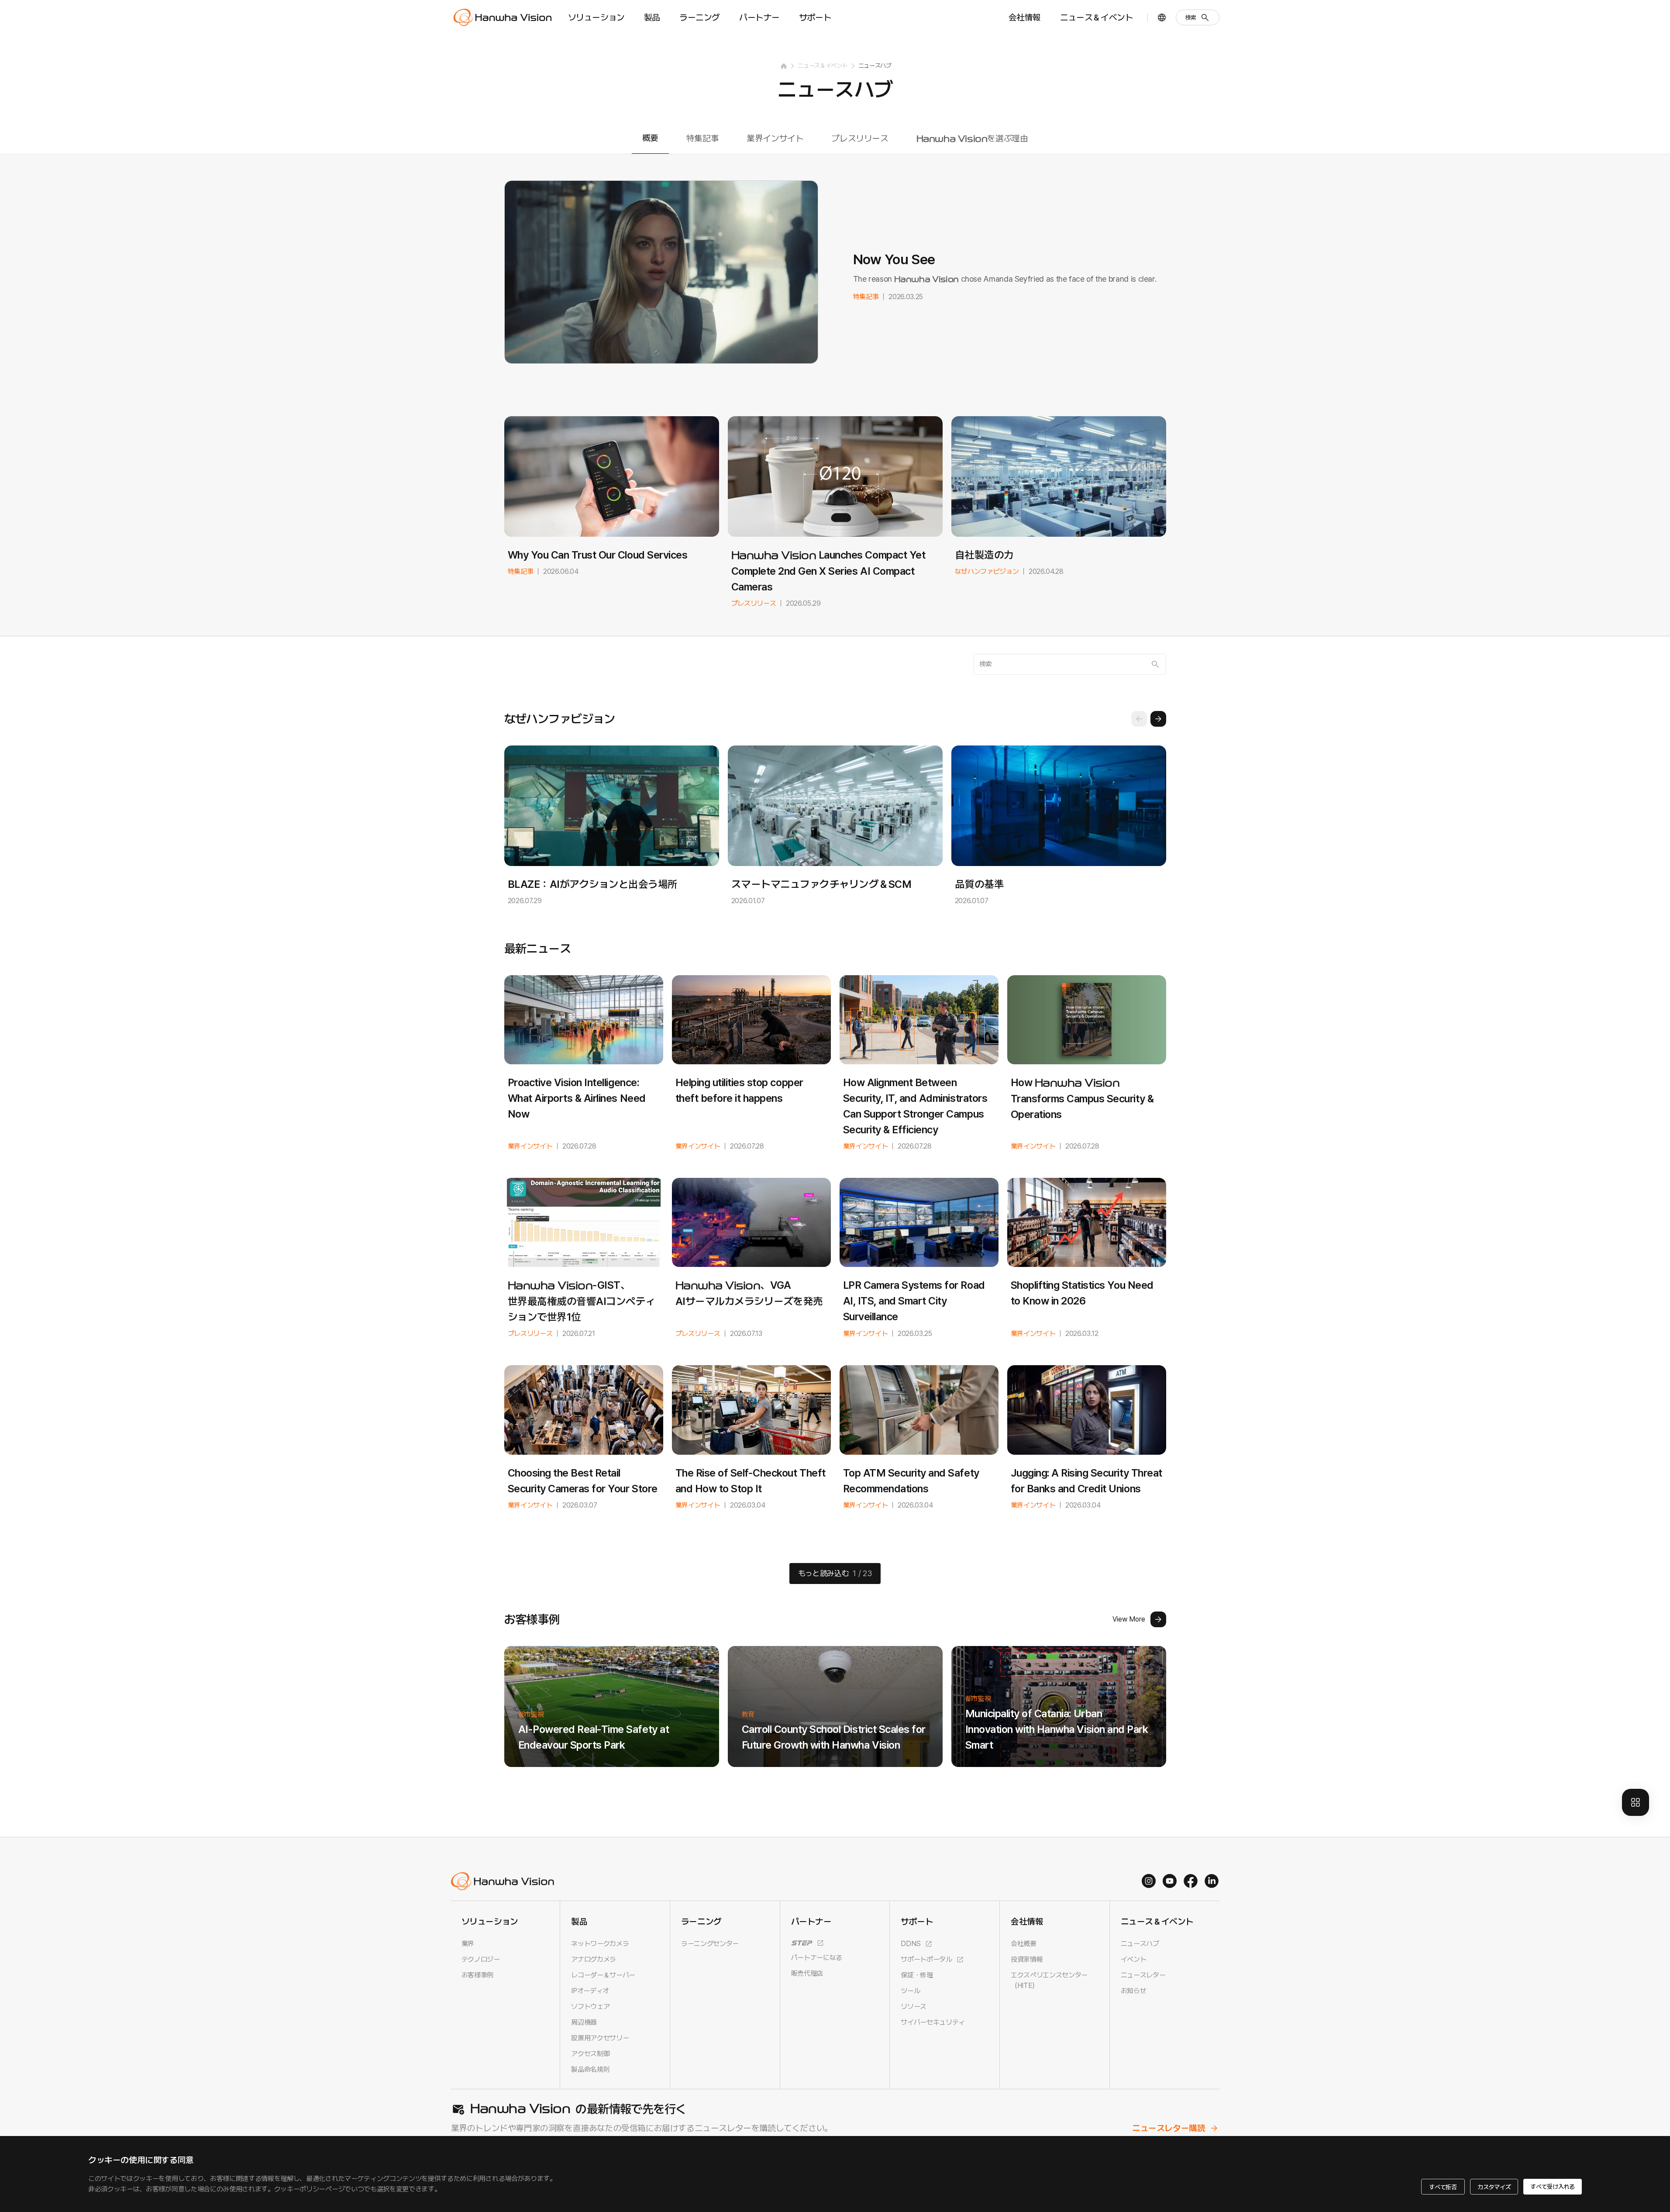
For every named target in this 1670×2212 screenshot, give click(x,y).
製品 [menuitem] (652, 17)
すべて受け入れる (1553, 2187)
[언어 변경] (1162, 17)
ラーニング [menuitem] (700, 17)
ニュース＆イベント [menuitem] (1097, 17)
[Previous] (1139, 719)
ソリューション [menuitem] (596, 17)
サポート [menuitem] (815, 17)
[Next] (1158, 719)
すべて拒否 (1443, 2187)
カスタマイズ (1494, 2187)
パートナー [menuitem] (759, 17)
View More (1129, 1619)
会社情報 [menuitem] (1025, 17)
